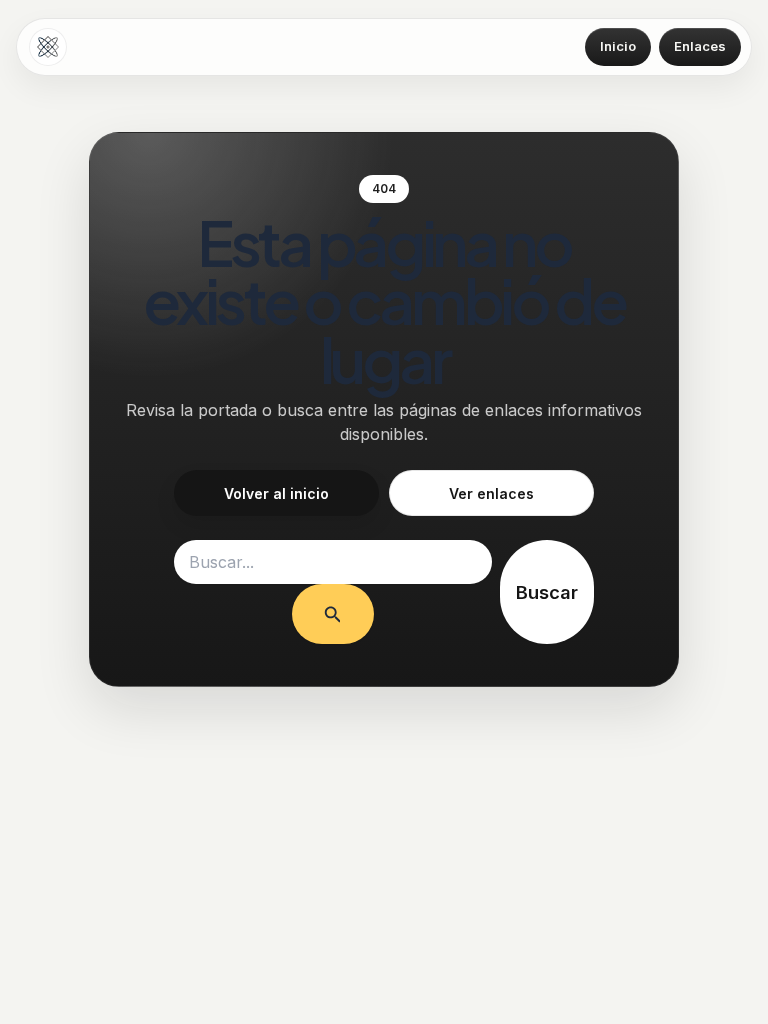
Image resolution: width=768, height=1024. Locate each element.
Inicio (618, 46)
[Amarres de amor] (48, 47)
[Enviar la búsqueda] (333, 613)
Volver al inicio (276, 493)
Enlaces (700, 46)
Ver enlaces (491, 493)
